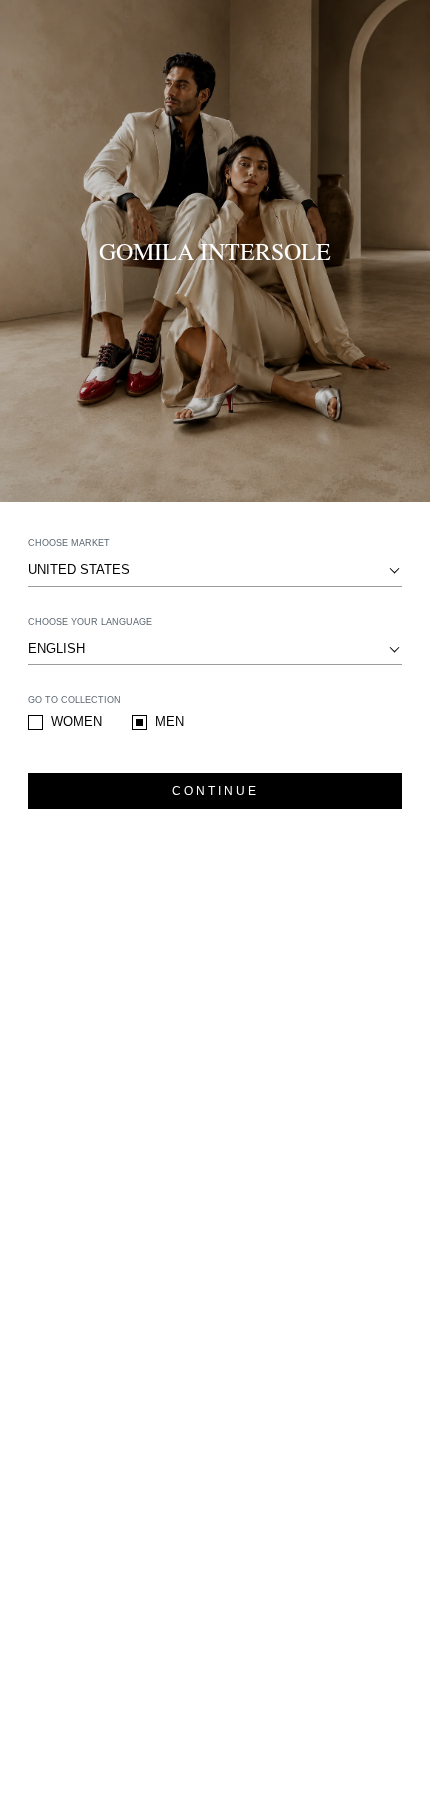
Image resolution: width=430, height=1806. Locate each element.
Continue (215, 791)
